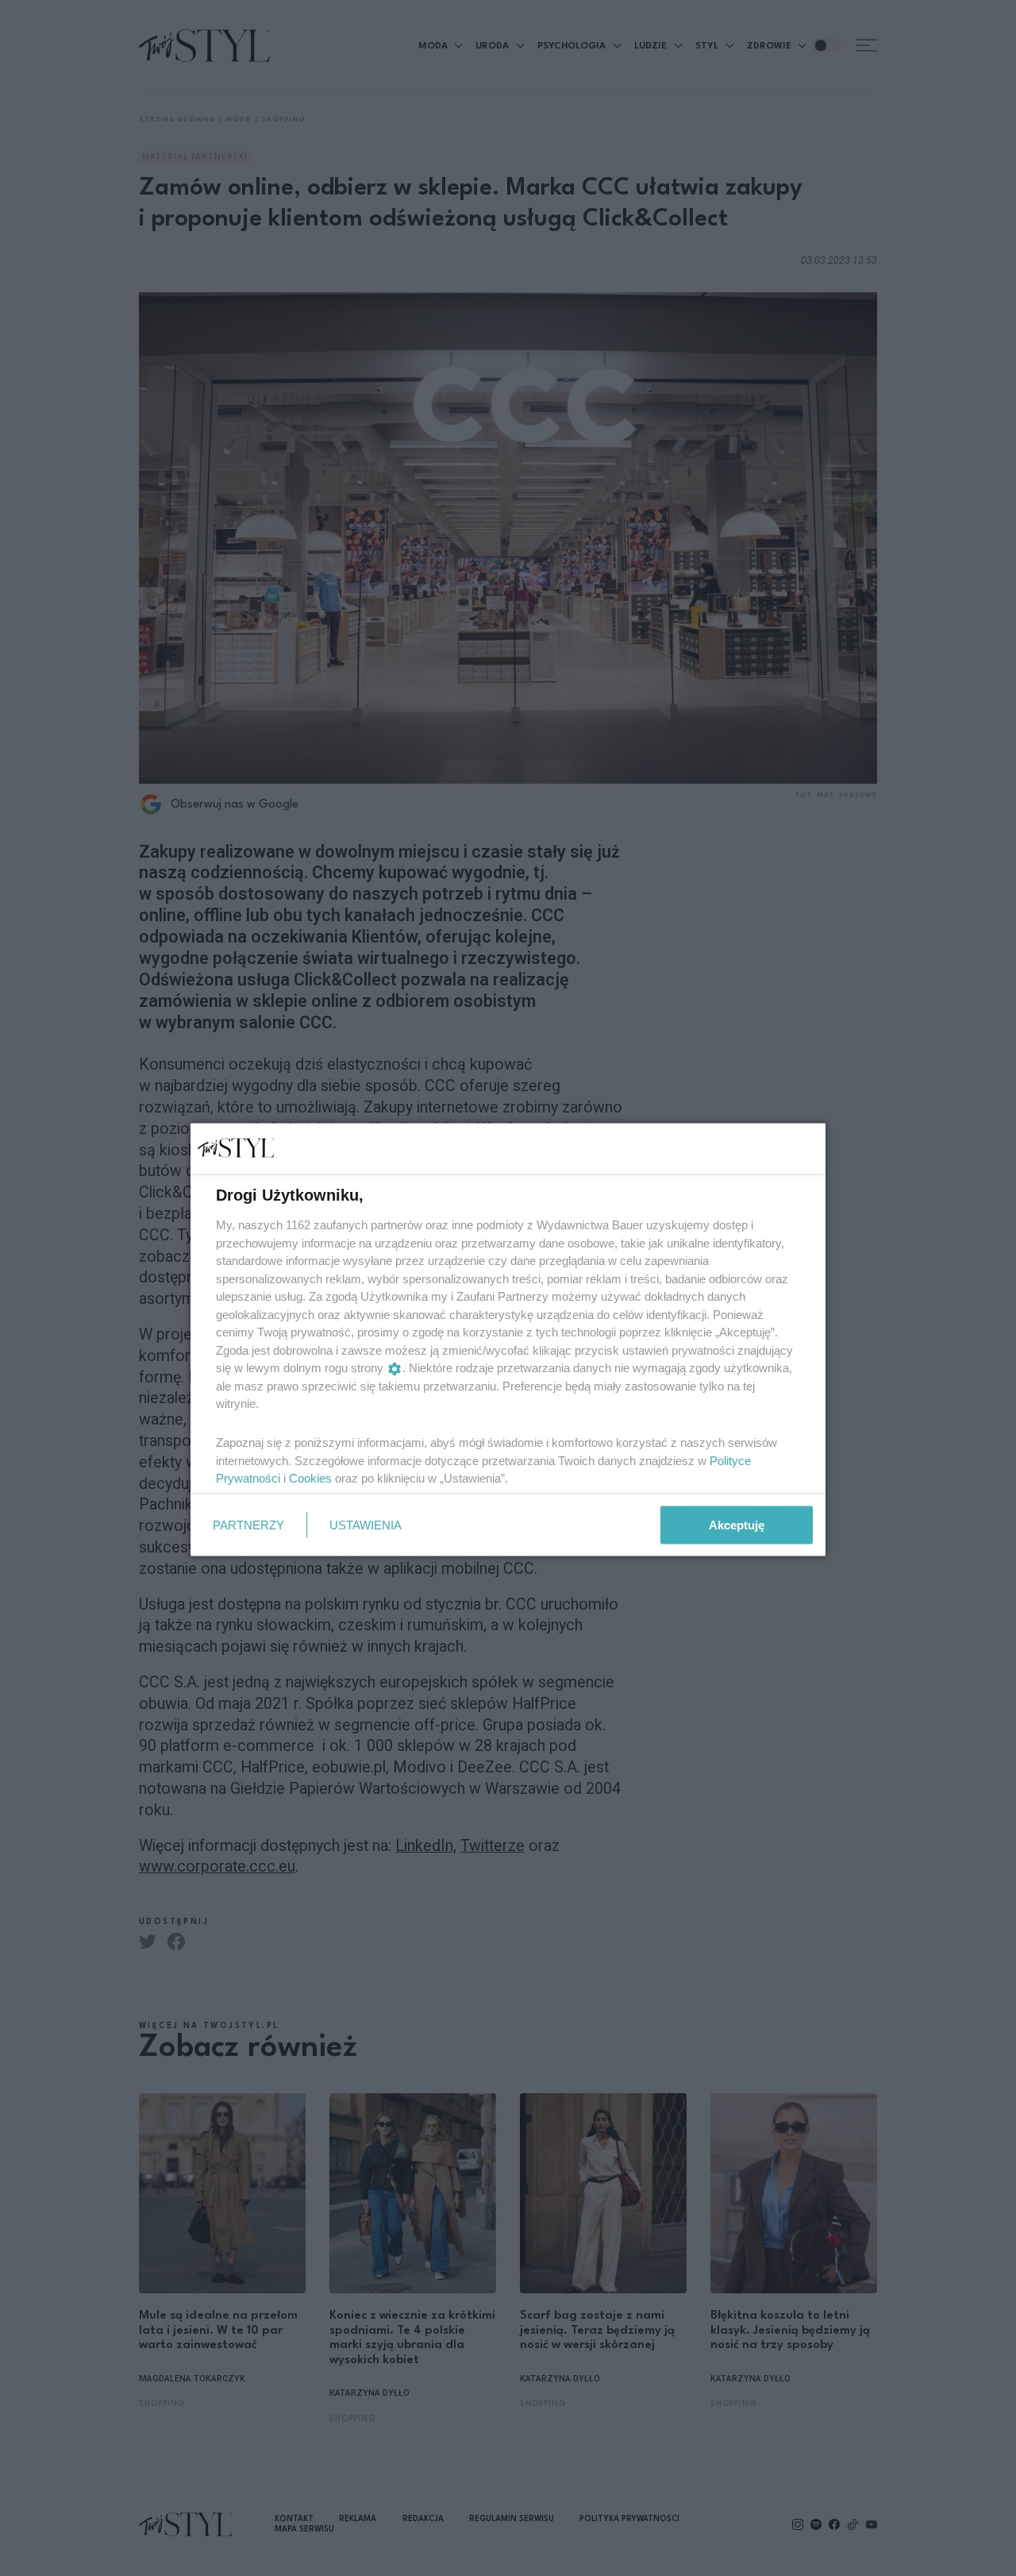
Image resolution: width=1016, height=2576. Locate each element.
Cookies (310, 1478)
